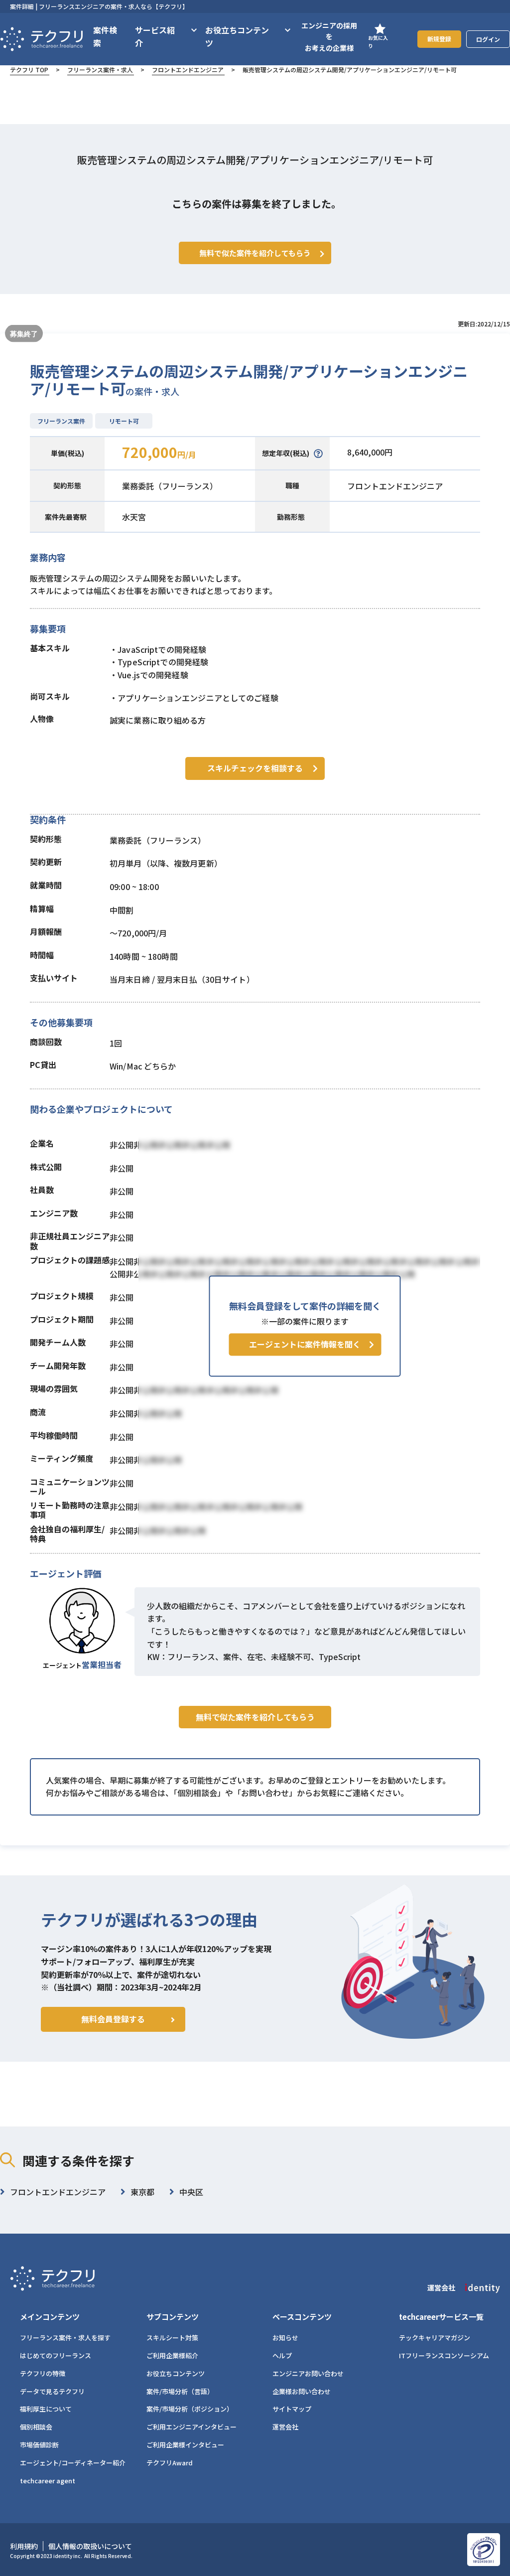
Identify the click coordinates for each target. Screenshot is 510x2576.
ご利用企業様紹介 (172, 2355)
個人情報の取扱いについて (90, 2546)
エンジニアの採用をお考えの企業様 (329, 37)
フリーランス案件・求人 (100, 70)
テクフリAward (170, 2463)
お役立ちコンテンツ (176, 2373)
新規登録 (439, 39)
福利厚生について (46, 2409)
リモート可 (124, 421)
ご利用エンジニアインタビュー (191, 2427)
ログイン (488, 39)
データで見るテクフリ (52, 2391)
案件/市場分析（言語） (180, 2391)
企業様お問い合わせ (302, 2391)
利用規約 (24, 2546)
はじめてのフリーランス (56, 2355)
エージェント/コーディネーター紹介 (73, 2463)
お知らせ (285, 2338)
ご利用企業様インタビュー (185, 2445)
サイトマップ (292, 2409)
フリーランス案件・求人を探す (65, 2338)
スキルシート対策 (172, 2338)
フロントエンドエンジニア (188, 70)
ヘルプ (282, 2355)
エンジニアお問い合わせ (308, 2373)
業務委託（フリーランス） (170, 486)
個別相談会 (36, 2427)
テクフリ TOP (29, 70)
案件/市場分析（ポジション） (190, 2409)
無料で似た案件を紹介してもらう (255, 1717)
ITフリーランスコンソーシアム (444, 2355)
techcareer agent (48, 2481)
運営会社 (285, 2427)
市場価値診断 (39, 2445)
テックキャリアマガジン (435, 2338)
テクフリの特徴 (43, 2373)
